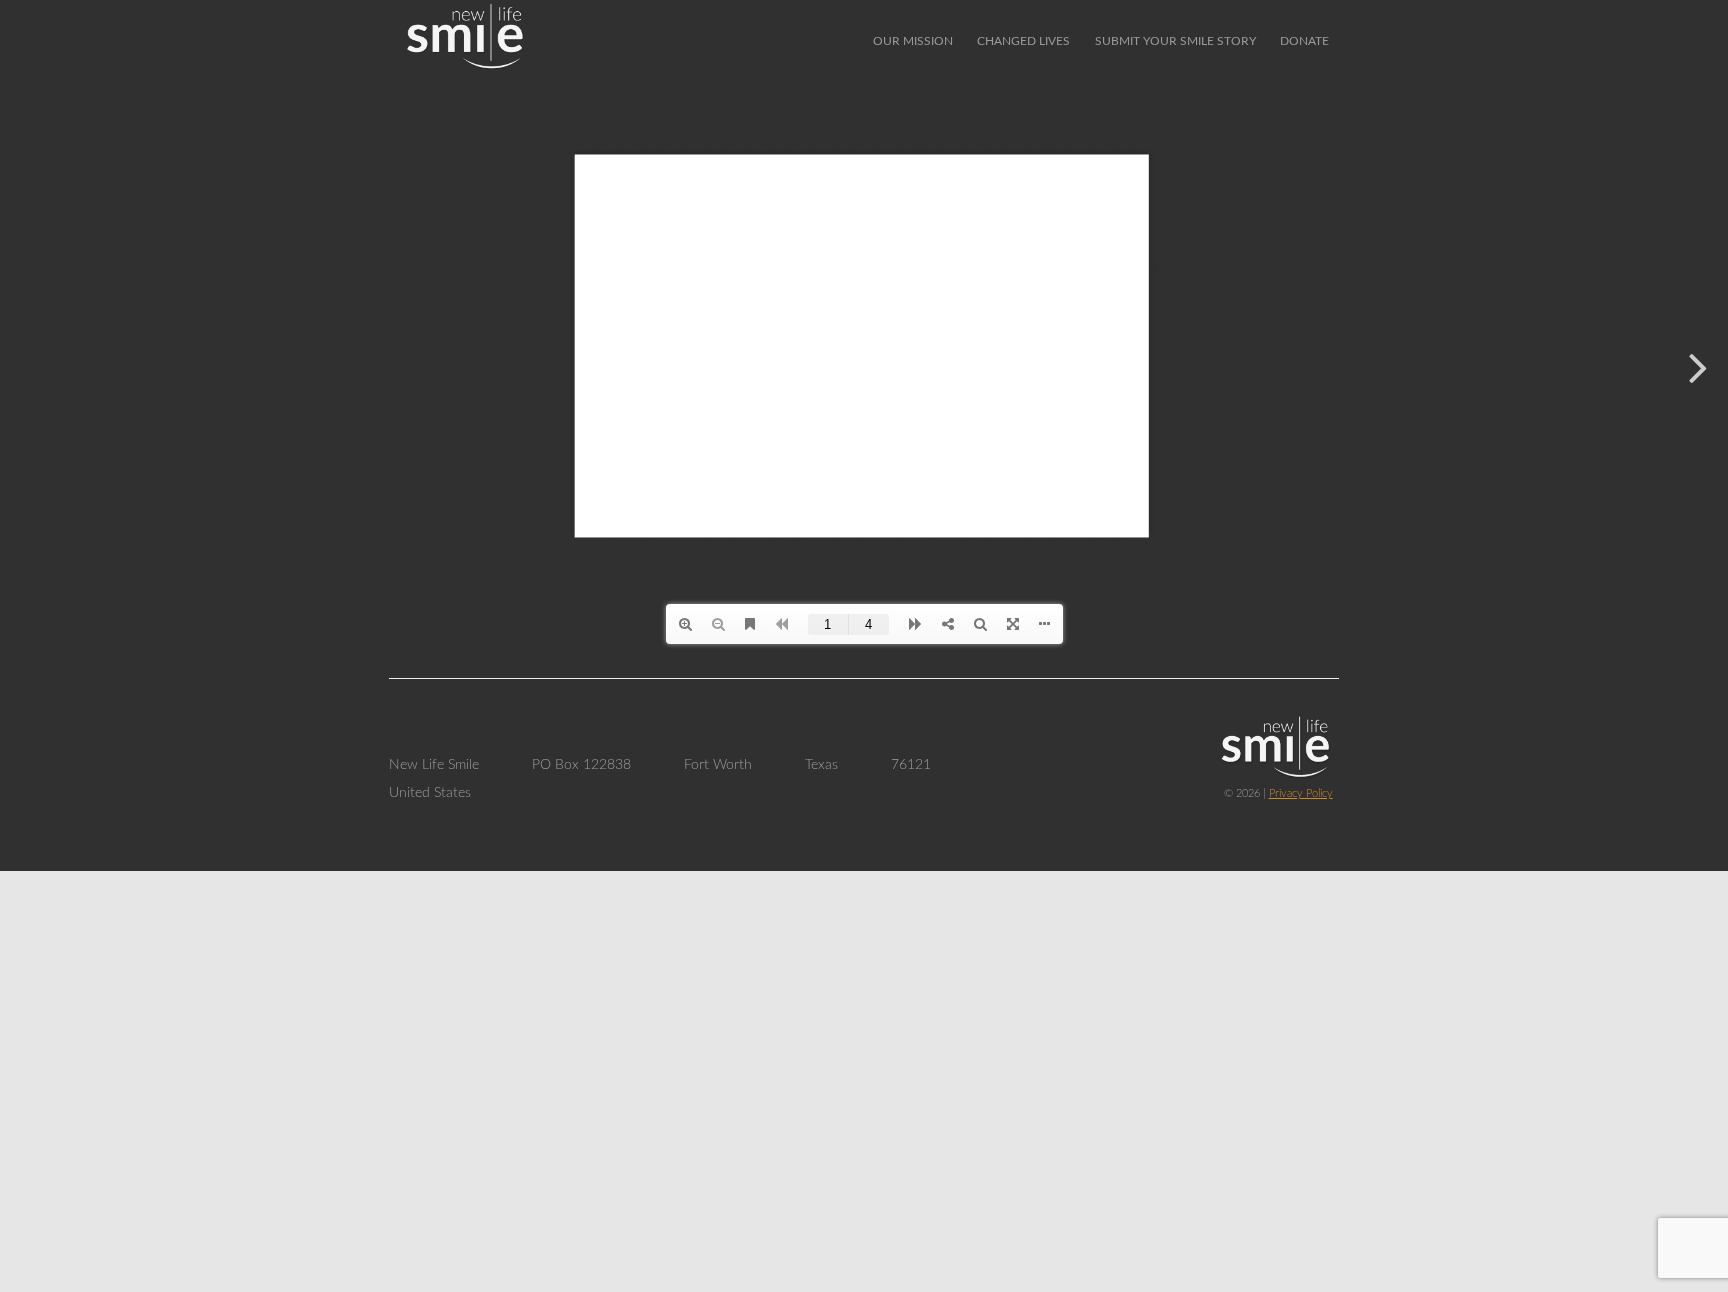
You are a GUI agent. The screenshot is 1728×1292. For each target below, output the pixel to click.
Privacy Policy (1301, 793)
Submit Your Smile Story (1175, 41)
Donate (1304, 41)
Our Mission (913, 41)
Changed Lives (1023, 41)
